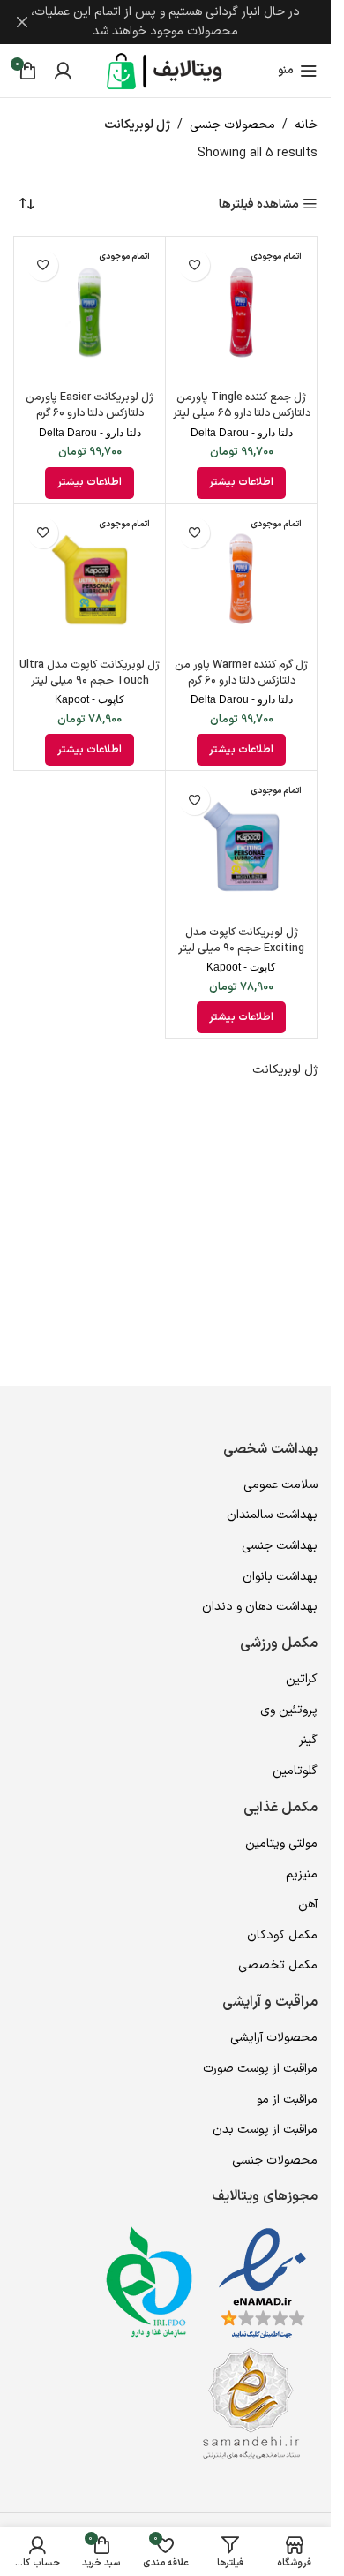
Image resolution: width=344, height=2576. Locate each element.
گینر (308, 1740)
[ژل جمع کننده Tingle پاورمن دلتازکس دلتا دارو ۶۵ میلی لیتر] (241, 312)
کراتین (302, 1679)
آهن (308, 1904)
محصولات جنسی (232, 125)
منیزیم (302, 1874)
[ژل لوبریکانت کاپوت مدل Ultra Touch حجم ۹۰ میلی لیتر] (90, 580)
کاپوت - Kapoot (90, 699)
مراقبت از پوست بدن (265, 2130)
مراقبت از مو (287, 2100)
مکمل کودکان (282, 1935)
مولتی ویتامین (281, 1843)
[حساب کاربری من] (63, 71)
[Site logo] (166, 70)
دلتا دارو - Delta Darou (242, 433)
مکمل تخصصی (278, 1965)
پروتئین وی (289, 1710)
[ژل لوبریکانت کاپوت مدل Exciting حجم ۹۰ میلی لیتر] (241, 846)
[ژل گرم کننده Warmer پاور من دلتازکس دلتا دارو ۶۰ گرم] (241, 580)
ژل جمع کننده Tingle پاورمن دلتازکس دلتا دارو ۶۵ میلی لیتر (242, 405)
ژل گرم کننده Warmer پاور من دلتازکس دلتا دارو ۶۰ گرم (241, 672)
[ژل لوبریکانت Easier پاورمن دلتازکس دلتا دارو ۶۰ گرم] (90, 312)
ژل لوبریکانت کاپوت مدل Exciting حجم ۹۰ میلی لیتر (241, 940)
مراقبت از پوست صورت (260, 2069)
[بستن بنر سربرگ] (22, 22)
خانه (306, 125)
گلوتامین (295, 1771)
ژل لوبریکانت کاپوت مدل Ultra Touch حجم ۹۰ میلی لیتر (90, 672)
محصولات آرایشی (274, 2038)
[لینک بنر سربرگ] (165, 22)
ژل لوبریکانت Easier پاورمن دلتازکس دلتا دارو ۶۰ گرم (90, 405)
